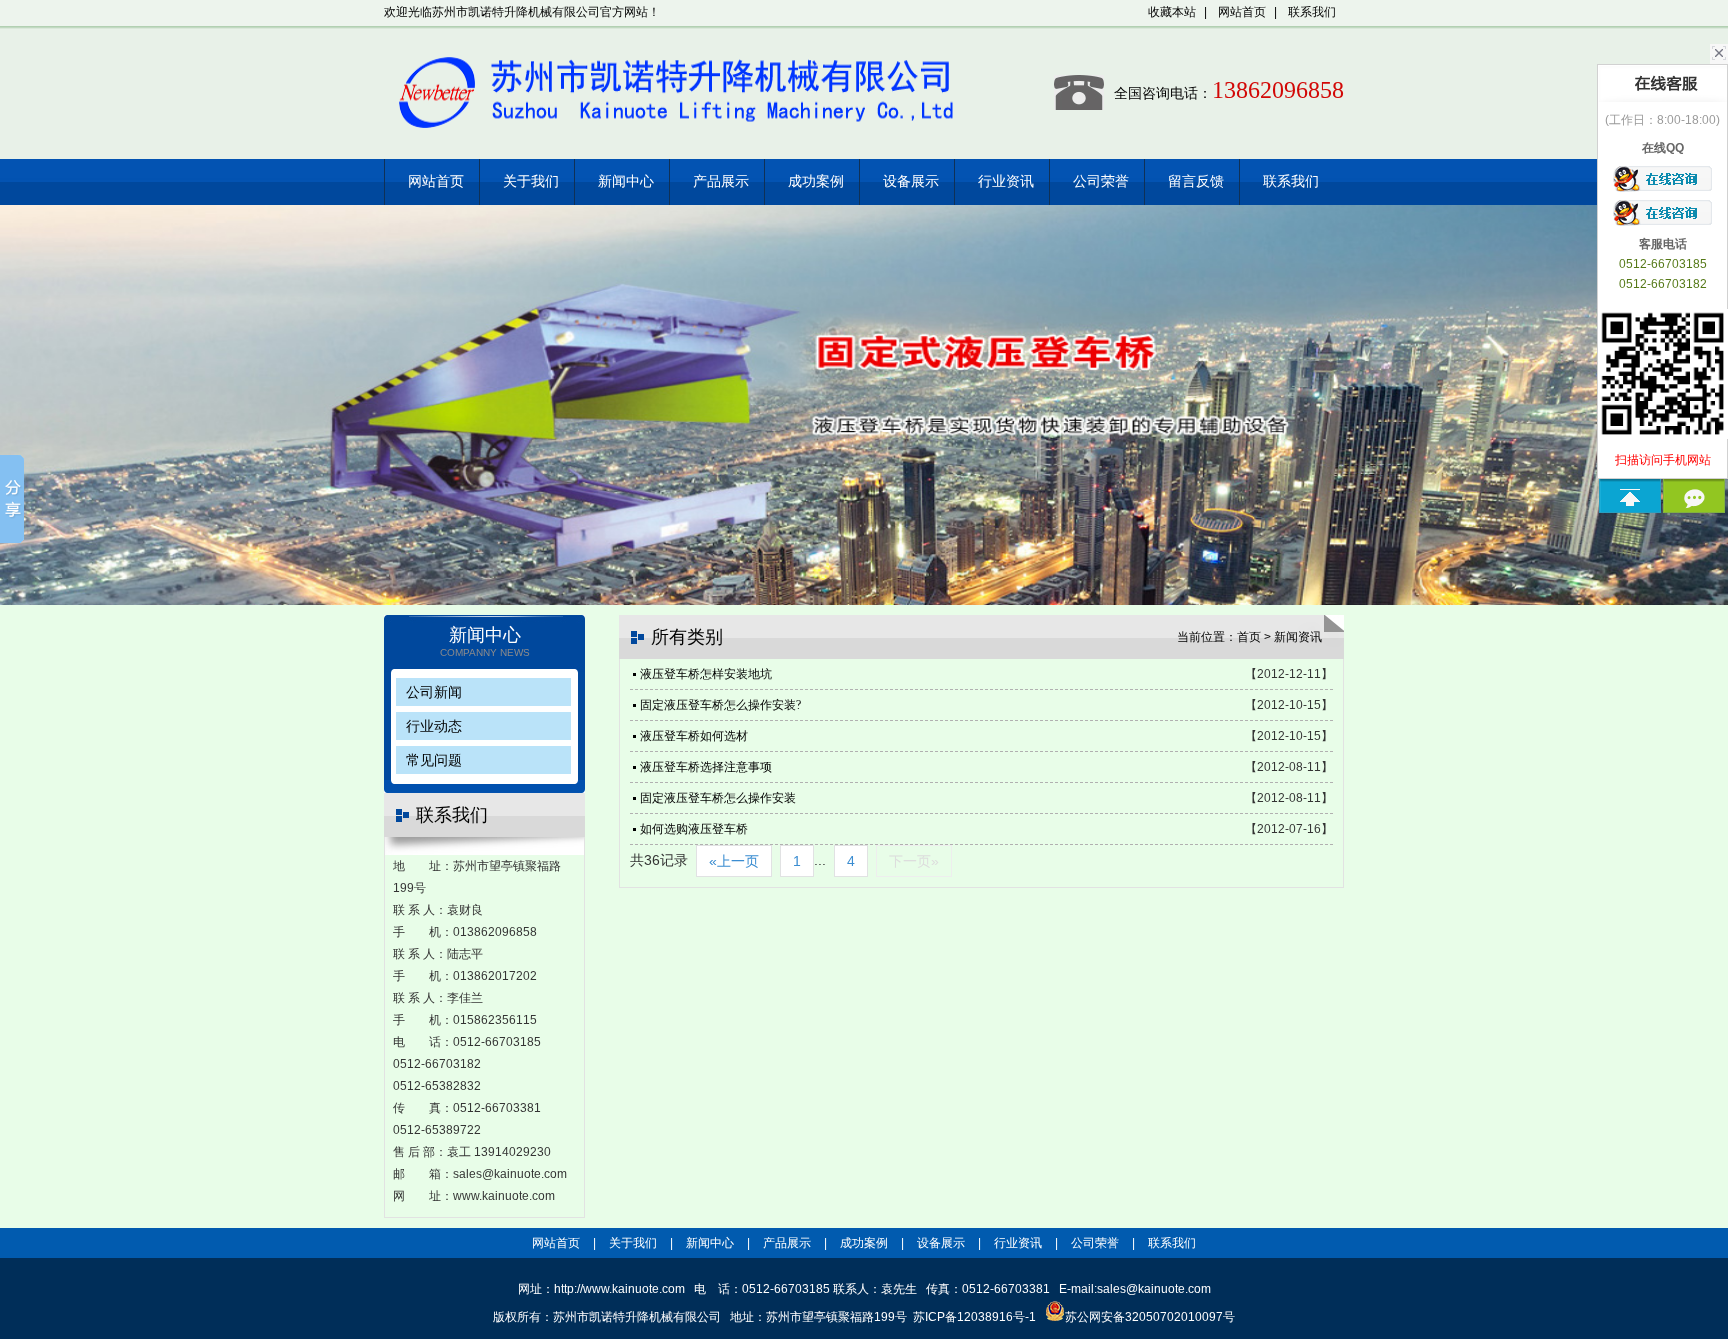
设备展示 (911, 181)
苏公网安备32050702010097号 (1150, 1317)
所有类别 (687, 637)
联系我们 (1312, 12)
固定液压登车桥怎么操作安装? (720, 705)
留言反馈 (1196, 181)
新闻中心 (626, 181)
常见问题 (434, 760)
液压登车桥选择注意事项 (706, 767)
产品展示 (721, 181)
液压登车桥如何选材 (694, 736)
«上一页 (734, 861)
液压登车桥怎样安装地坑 (706, 674)
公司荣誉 (1101, 181)
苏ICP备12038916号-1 (974, 1317)
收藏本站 (1172, 12)
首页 (1249, 637)
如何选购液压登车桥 (694, 829)
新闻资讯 (1298, 637)
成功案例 (816, 181)
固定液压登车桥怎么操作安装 (718, 798)
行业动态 (434, 726)
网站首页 (1242, 12)
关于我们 (531, 181)
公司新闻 (434, 692)
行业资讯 (1006, 181)
